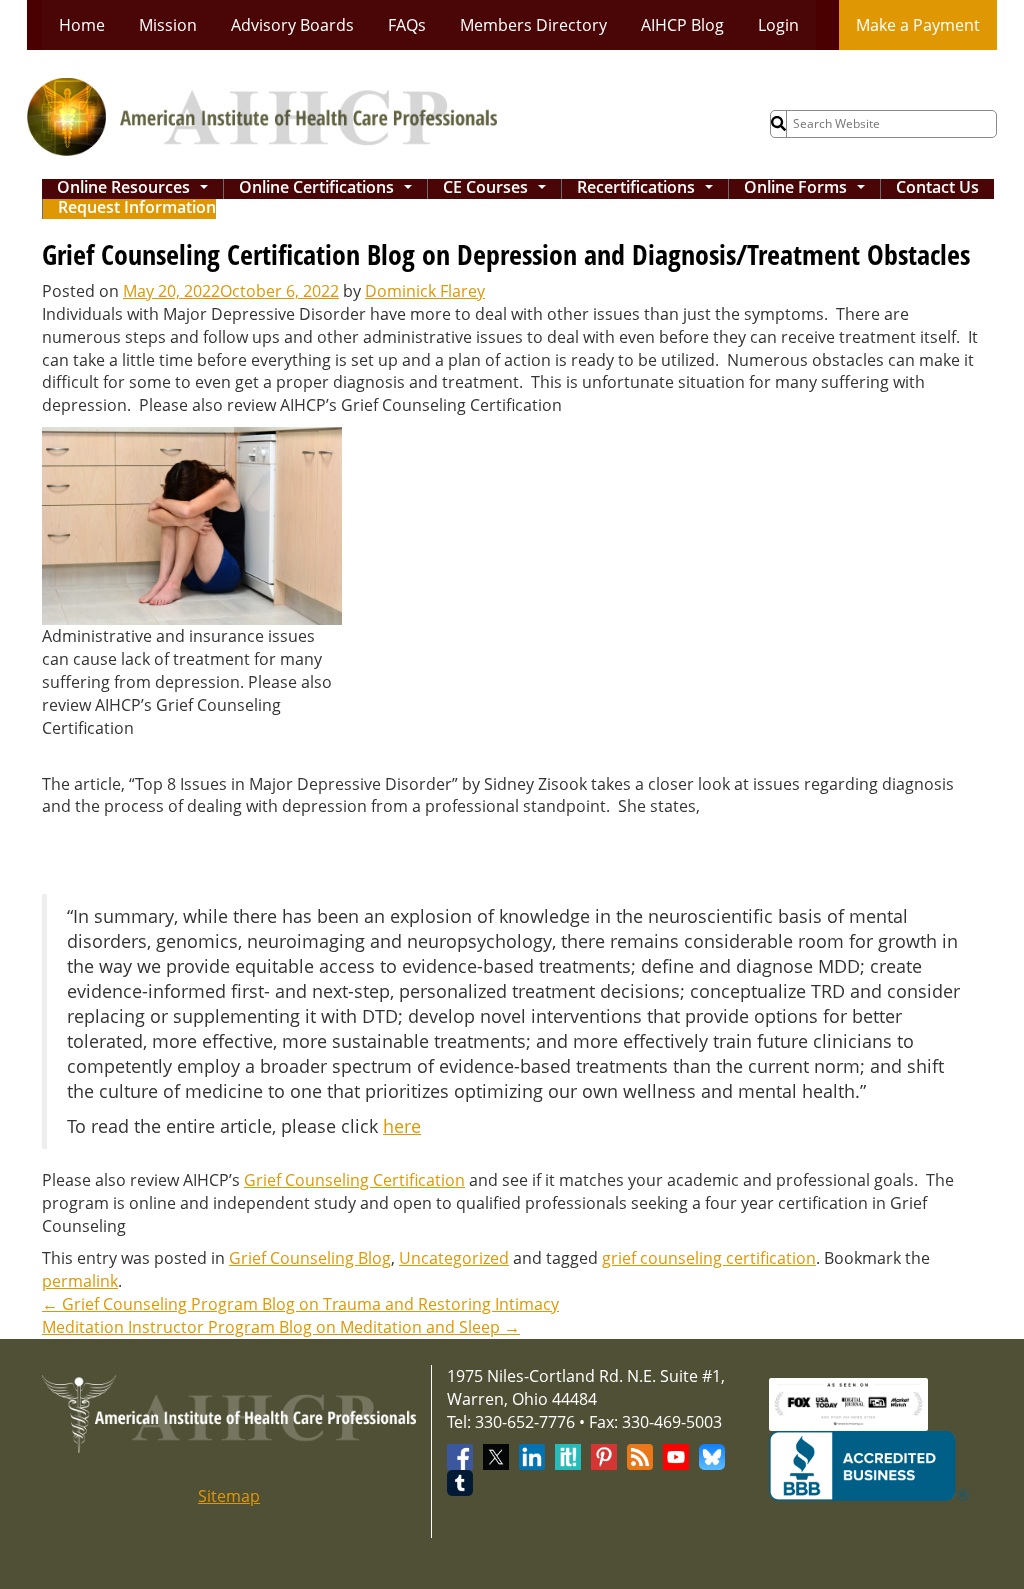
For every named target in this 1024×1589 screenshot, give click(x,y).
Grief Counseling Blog (310, 1258)
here (402, 1126)
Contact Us (937, 188)
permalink (80, 1281)
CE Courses (498, 189)
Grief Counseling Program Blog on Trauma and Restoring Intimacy (300, 1304)
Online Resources (136, 189)
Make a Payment (918, 25)
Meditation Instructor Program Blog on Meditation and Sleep (281, 1327)
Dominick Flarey (425, 291)
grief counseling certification (709, 1258)
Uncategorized (454, 1258)
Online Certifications (329, 189)
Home (82, 25)
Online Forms (808, 189)
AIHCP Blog (682, 25)
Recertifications (649, 189)
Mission (168, 25)
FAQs (407, 25)
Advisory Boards (292, 25)
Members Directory (533, 25)
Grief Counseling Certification (354, 1180)
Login (778, 25)
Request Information (137, 208)
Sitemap (229, 1496)
